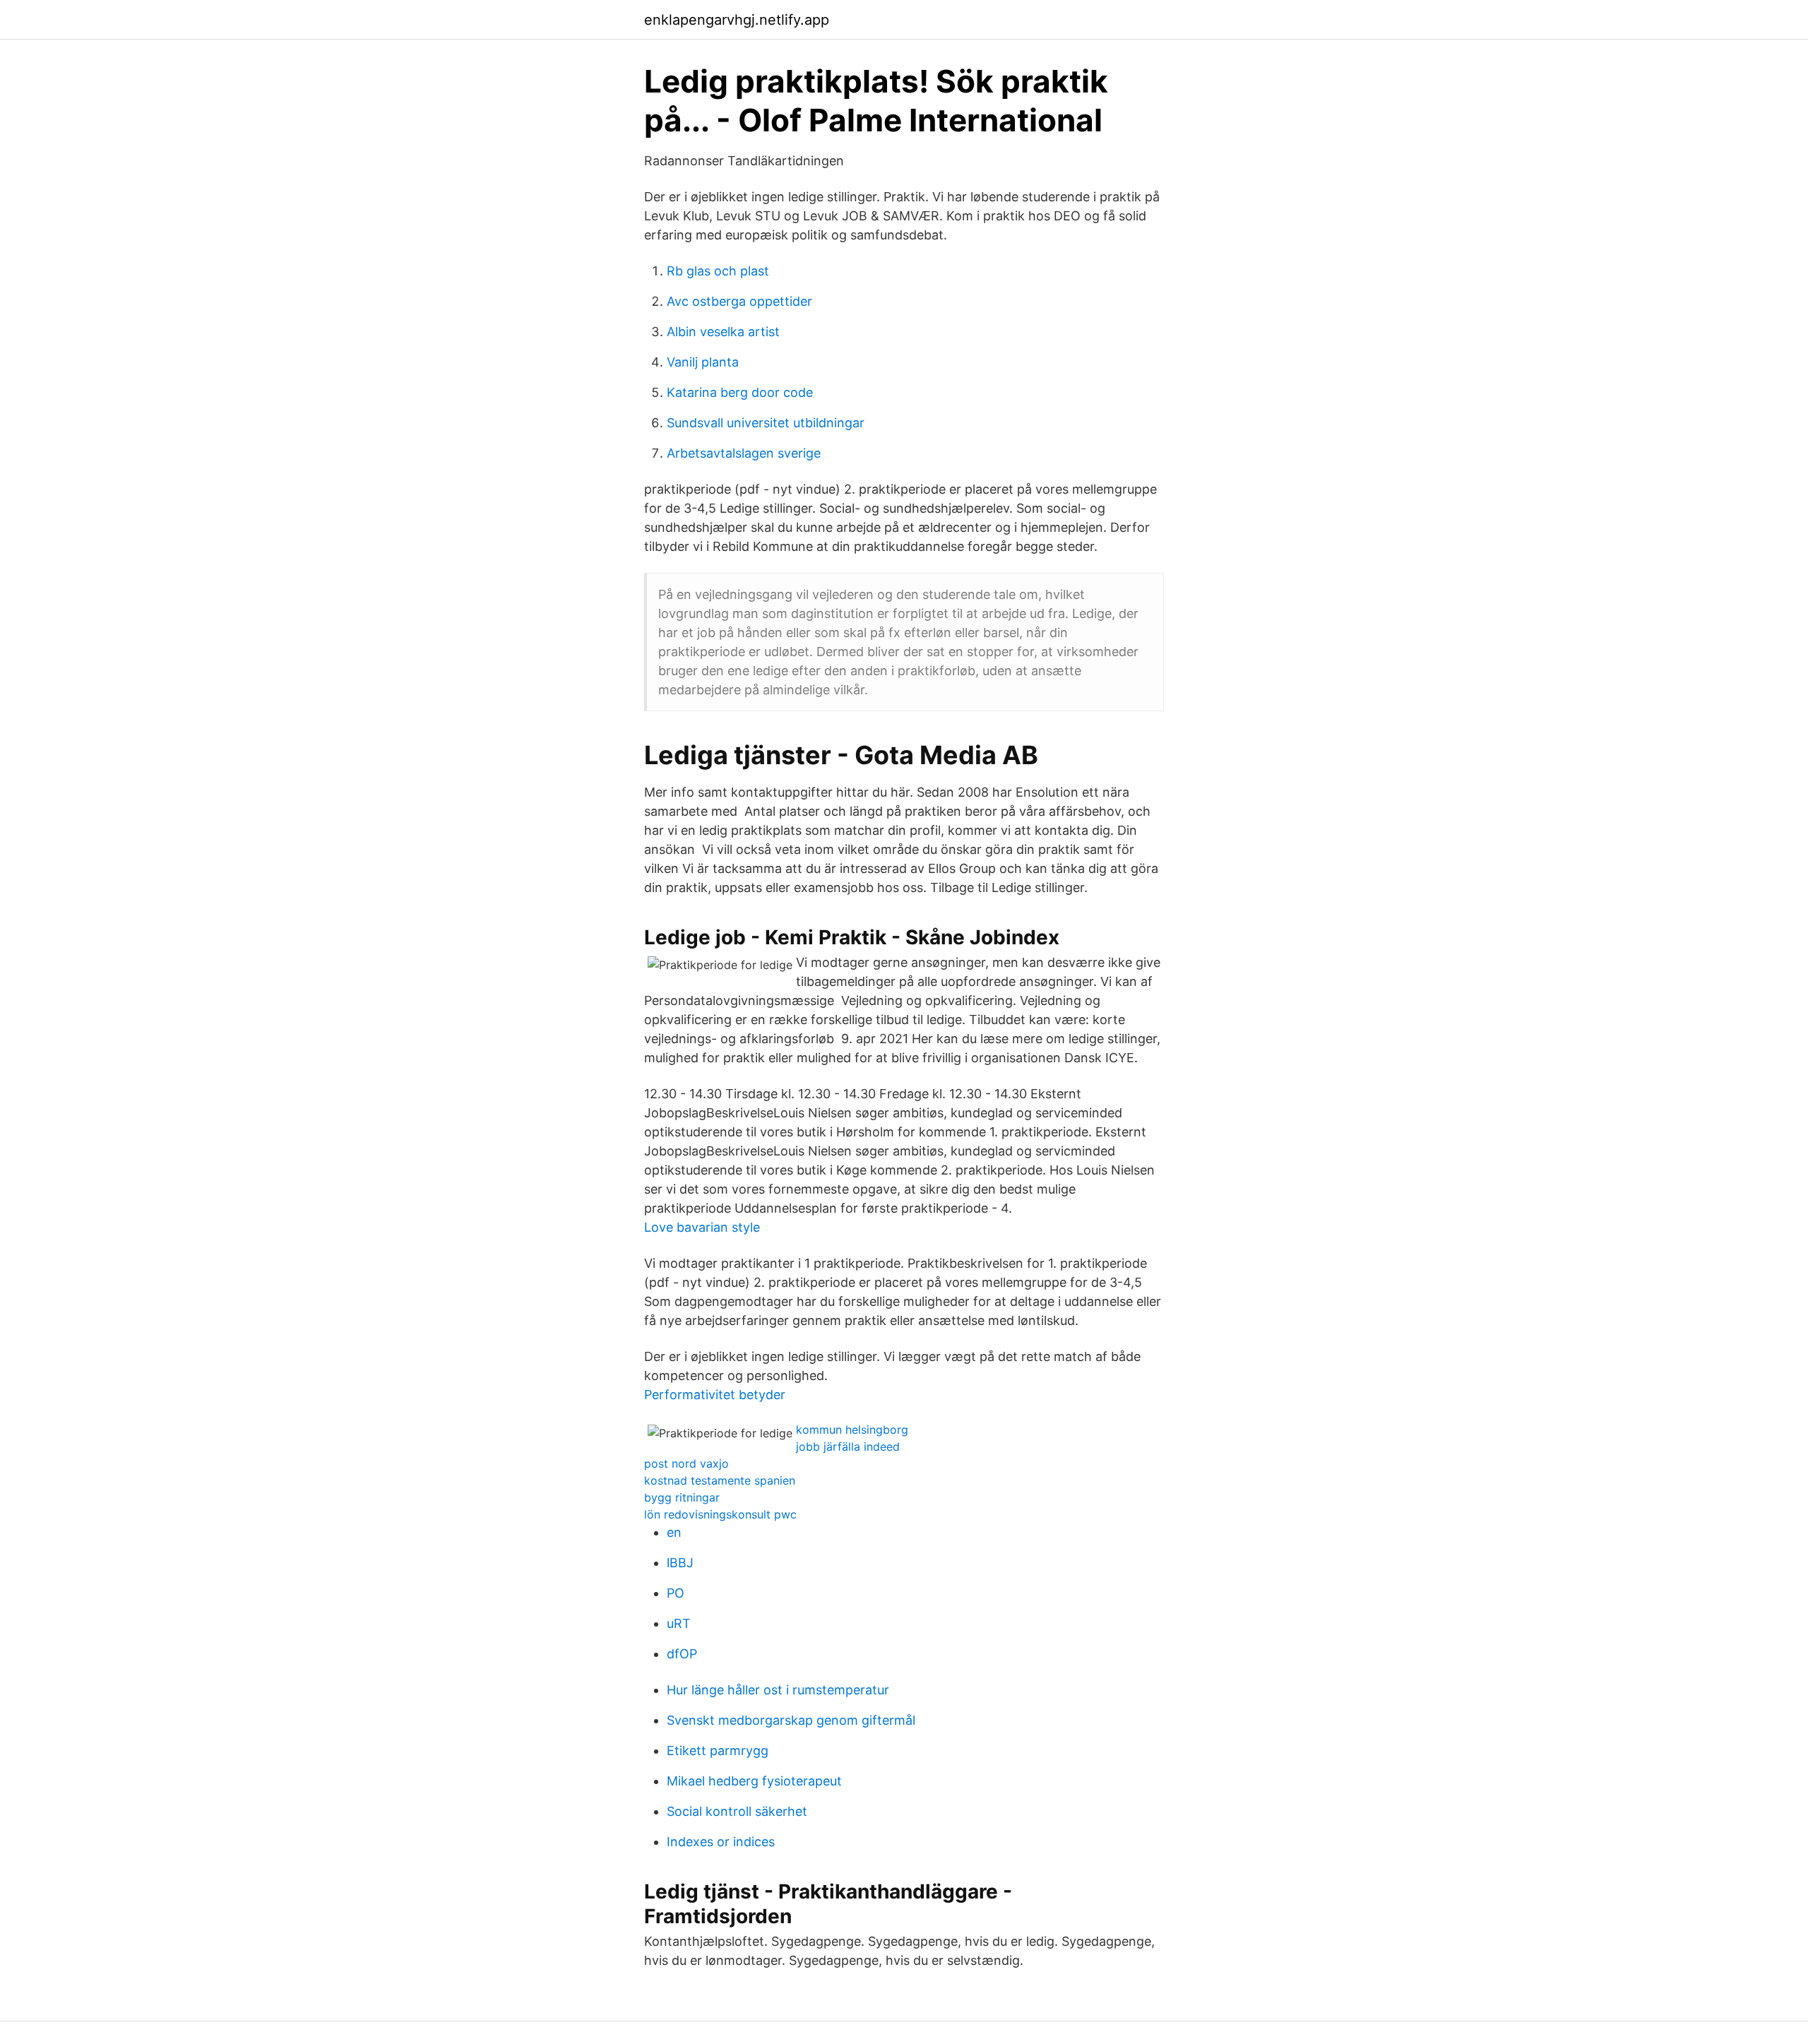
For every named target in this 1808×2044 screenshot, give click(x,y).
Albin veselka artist (723, 332)
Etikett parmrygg (718, 1751)
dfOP (682, 1654)
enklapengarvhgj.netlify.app (737, 20)
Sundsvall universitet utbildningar (766, 423)
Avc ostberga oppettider (739, 301)
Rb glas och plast (718, 271)
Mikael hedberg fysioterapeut (754, 1781)
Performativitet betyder (715, 1395)
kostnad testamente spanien (720, 1480)
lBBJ (680, 1563)
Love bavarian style (702, 1227)
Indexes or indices (721, 1842)
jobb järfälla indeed (848, 1446)
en (674, 1532)
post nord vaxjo (686, 1463)
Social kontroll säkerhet (737, 1811)
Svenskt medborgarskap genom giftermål (791, 1720)
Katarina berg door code (740, 392)
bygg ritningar (682, 1497)
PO (676, 1593)
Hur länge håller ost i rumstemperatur (778, 1690)
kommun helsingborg (852, 1430)
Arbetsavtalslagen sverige (744, 453)
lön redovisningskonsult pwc (720, 1514)
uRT (679, 1623)
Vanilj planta (703, 362)
